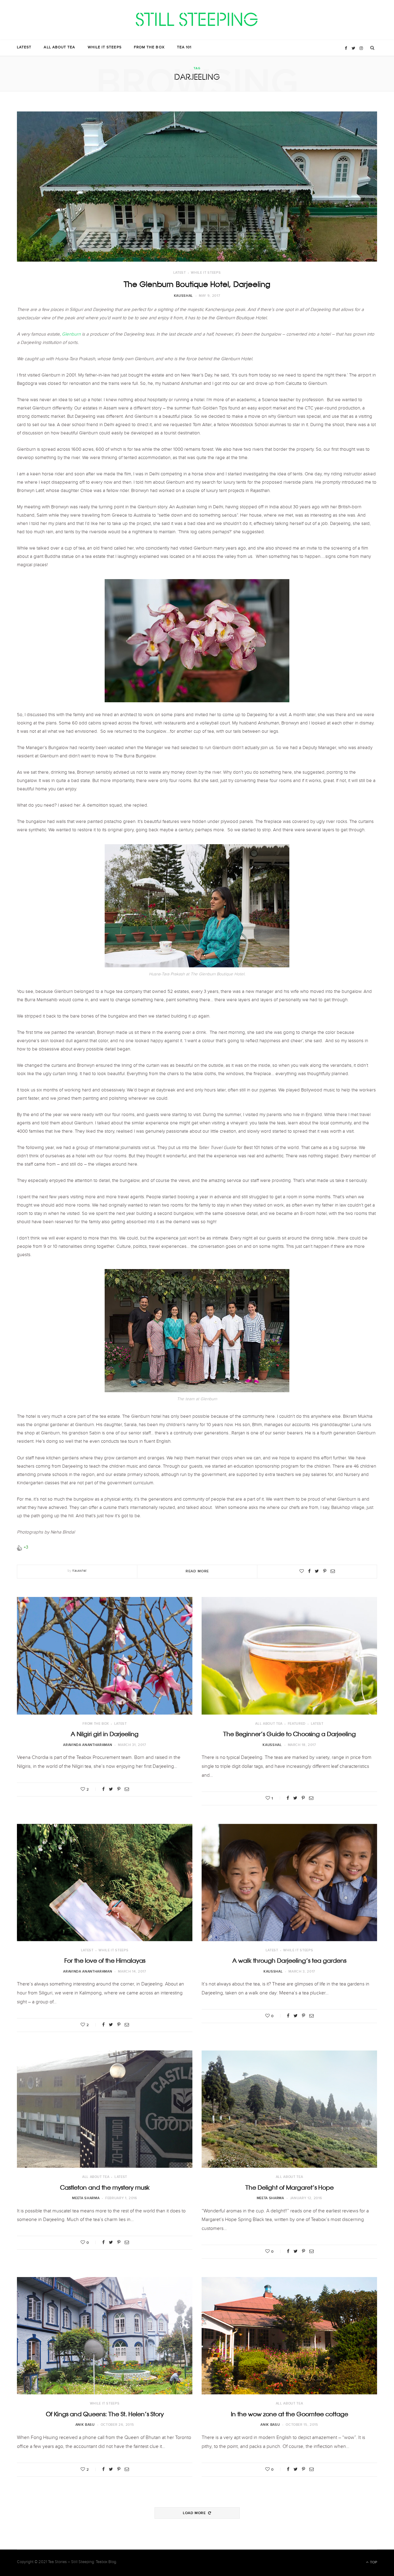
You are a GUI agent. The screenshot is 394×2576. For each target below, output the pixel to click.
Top (373, 2562)
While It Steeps (105, 48)
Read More (197, 1571)
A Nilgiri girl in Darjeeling (105, 1734)
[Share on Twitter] (317, 1571)
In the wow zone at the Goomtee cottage (289, 2414)
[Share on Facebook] (309, 1571)
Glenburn (72, 335)
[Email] (333, 1571)
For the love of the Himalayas (105, 1961)
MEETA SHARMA (86, 2198)
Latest (24, 48)
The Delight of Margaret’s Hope (289, 2187)
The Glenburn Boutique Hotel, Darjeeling (197, 284)
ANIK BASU (85, 2425)
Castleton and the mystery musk (105, 2187)
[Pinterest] (325, 1571)
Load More (195, 2513)
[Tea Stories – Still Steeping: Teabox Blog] (197, 20)
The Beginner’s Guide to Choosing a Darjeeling (289, 1734)
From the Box (149, 48)
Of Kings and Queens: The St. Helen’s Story (105, 2414)
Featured (297, 1724)
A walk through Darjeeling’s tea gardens (289, 1961)
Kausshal (183, 296)
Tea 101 (184, 48)
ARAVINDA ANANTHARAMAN (88, 1745)
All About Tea (59, 48)
